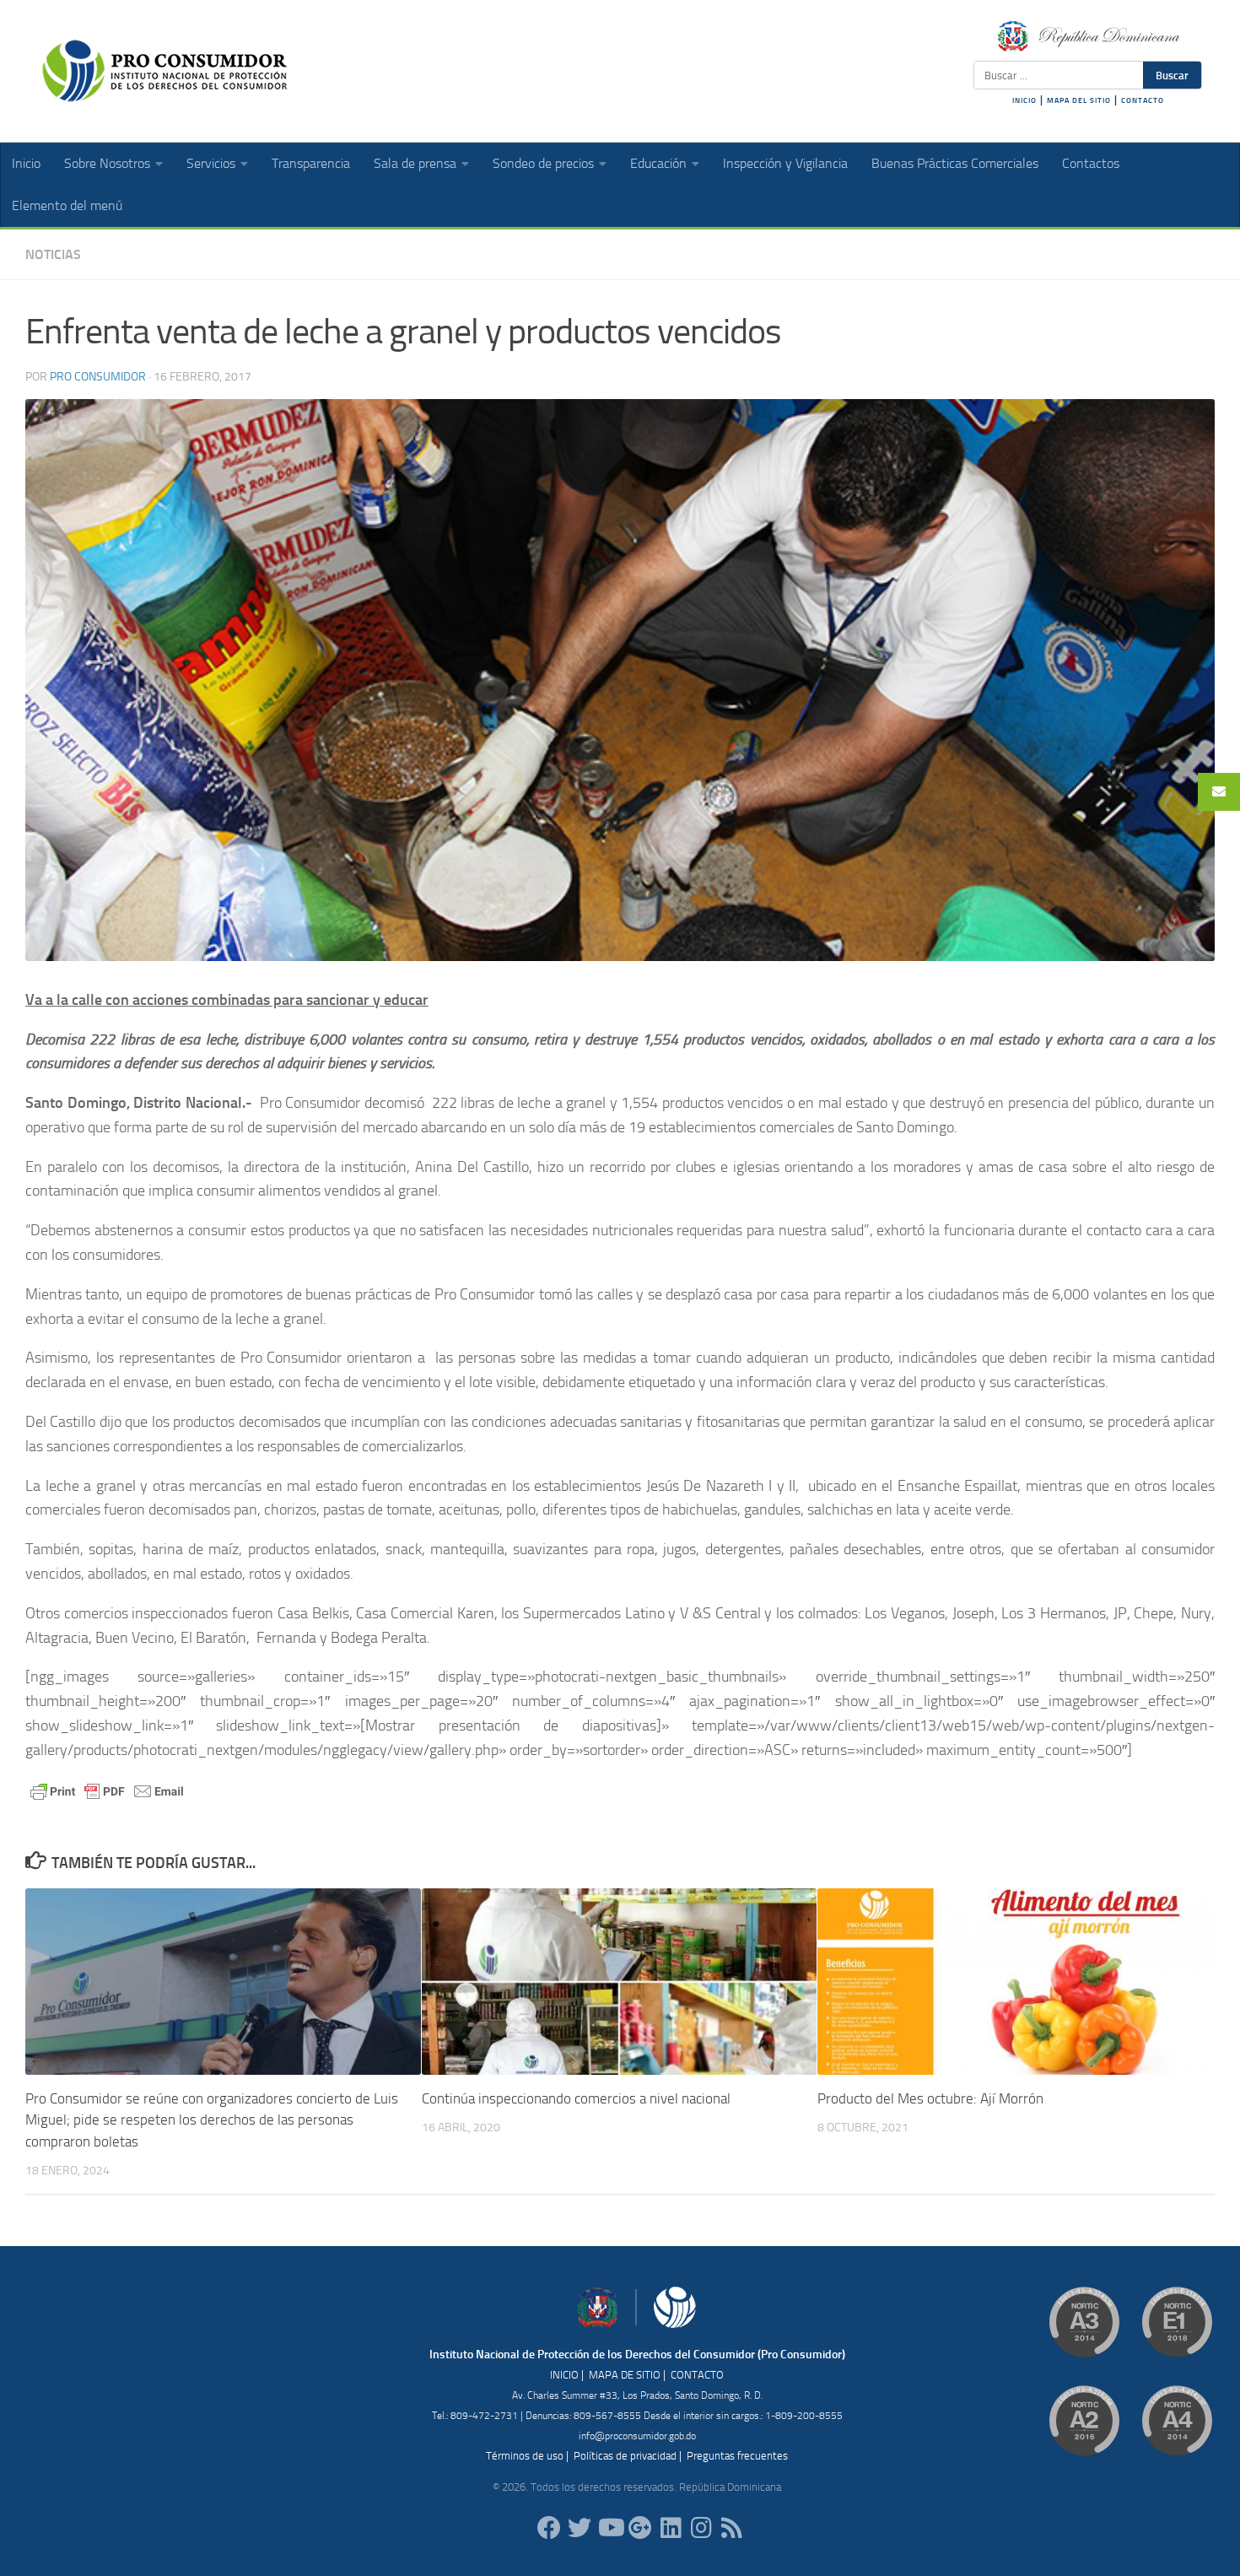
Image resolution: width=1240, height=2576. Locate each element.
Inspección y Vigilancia (785, 163)
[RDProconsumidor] (610, 2528)
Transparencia (311, 163)
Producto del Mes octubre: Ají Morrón (930, 2098)
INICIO (1024, 100)
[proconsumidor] (671, 2528)
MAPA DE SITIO (625, 2375)
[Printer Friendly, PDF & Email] (107, 1791)
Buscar (1172, 75)
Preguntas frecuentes (737, 2456)
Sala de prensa (415, 163)
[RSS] (731, 2528)
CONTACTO (1143, 100)
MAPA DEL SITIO (1079, 100)
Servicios (211, 163)
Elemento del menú (67, 205)
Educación (658, 163)
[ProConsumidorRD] (549, 2528)
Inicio (26, 163)
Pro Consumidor (98, 377)
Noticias (53, 254)
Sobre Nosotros (107, 163)
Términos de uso (525, 2456)
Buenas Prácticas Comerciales (955, 163)
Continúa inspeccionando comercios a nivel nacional (576, 2098)
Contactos (1091, 163)
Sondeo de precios (543, 163)
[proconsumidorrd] (580, 2528)
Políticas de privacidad (625, 2456)
